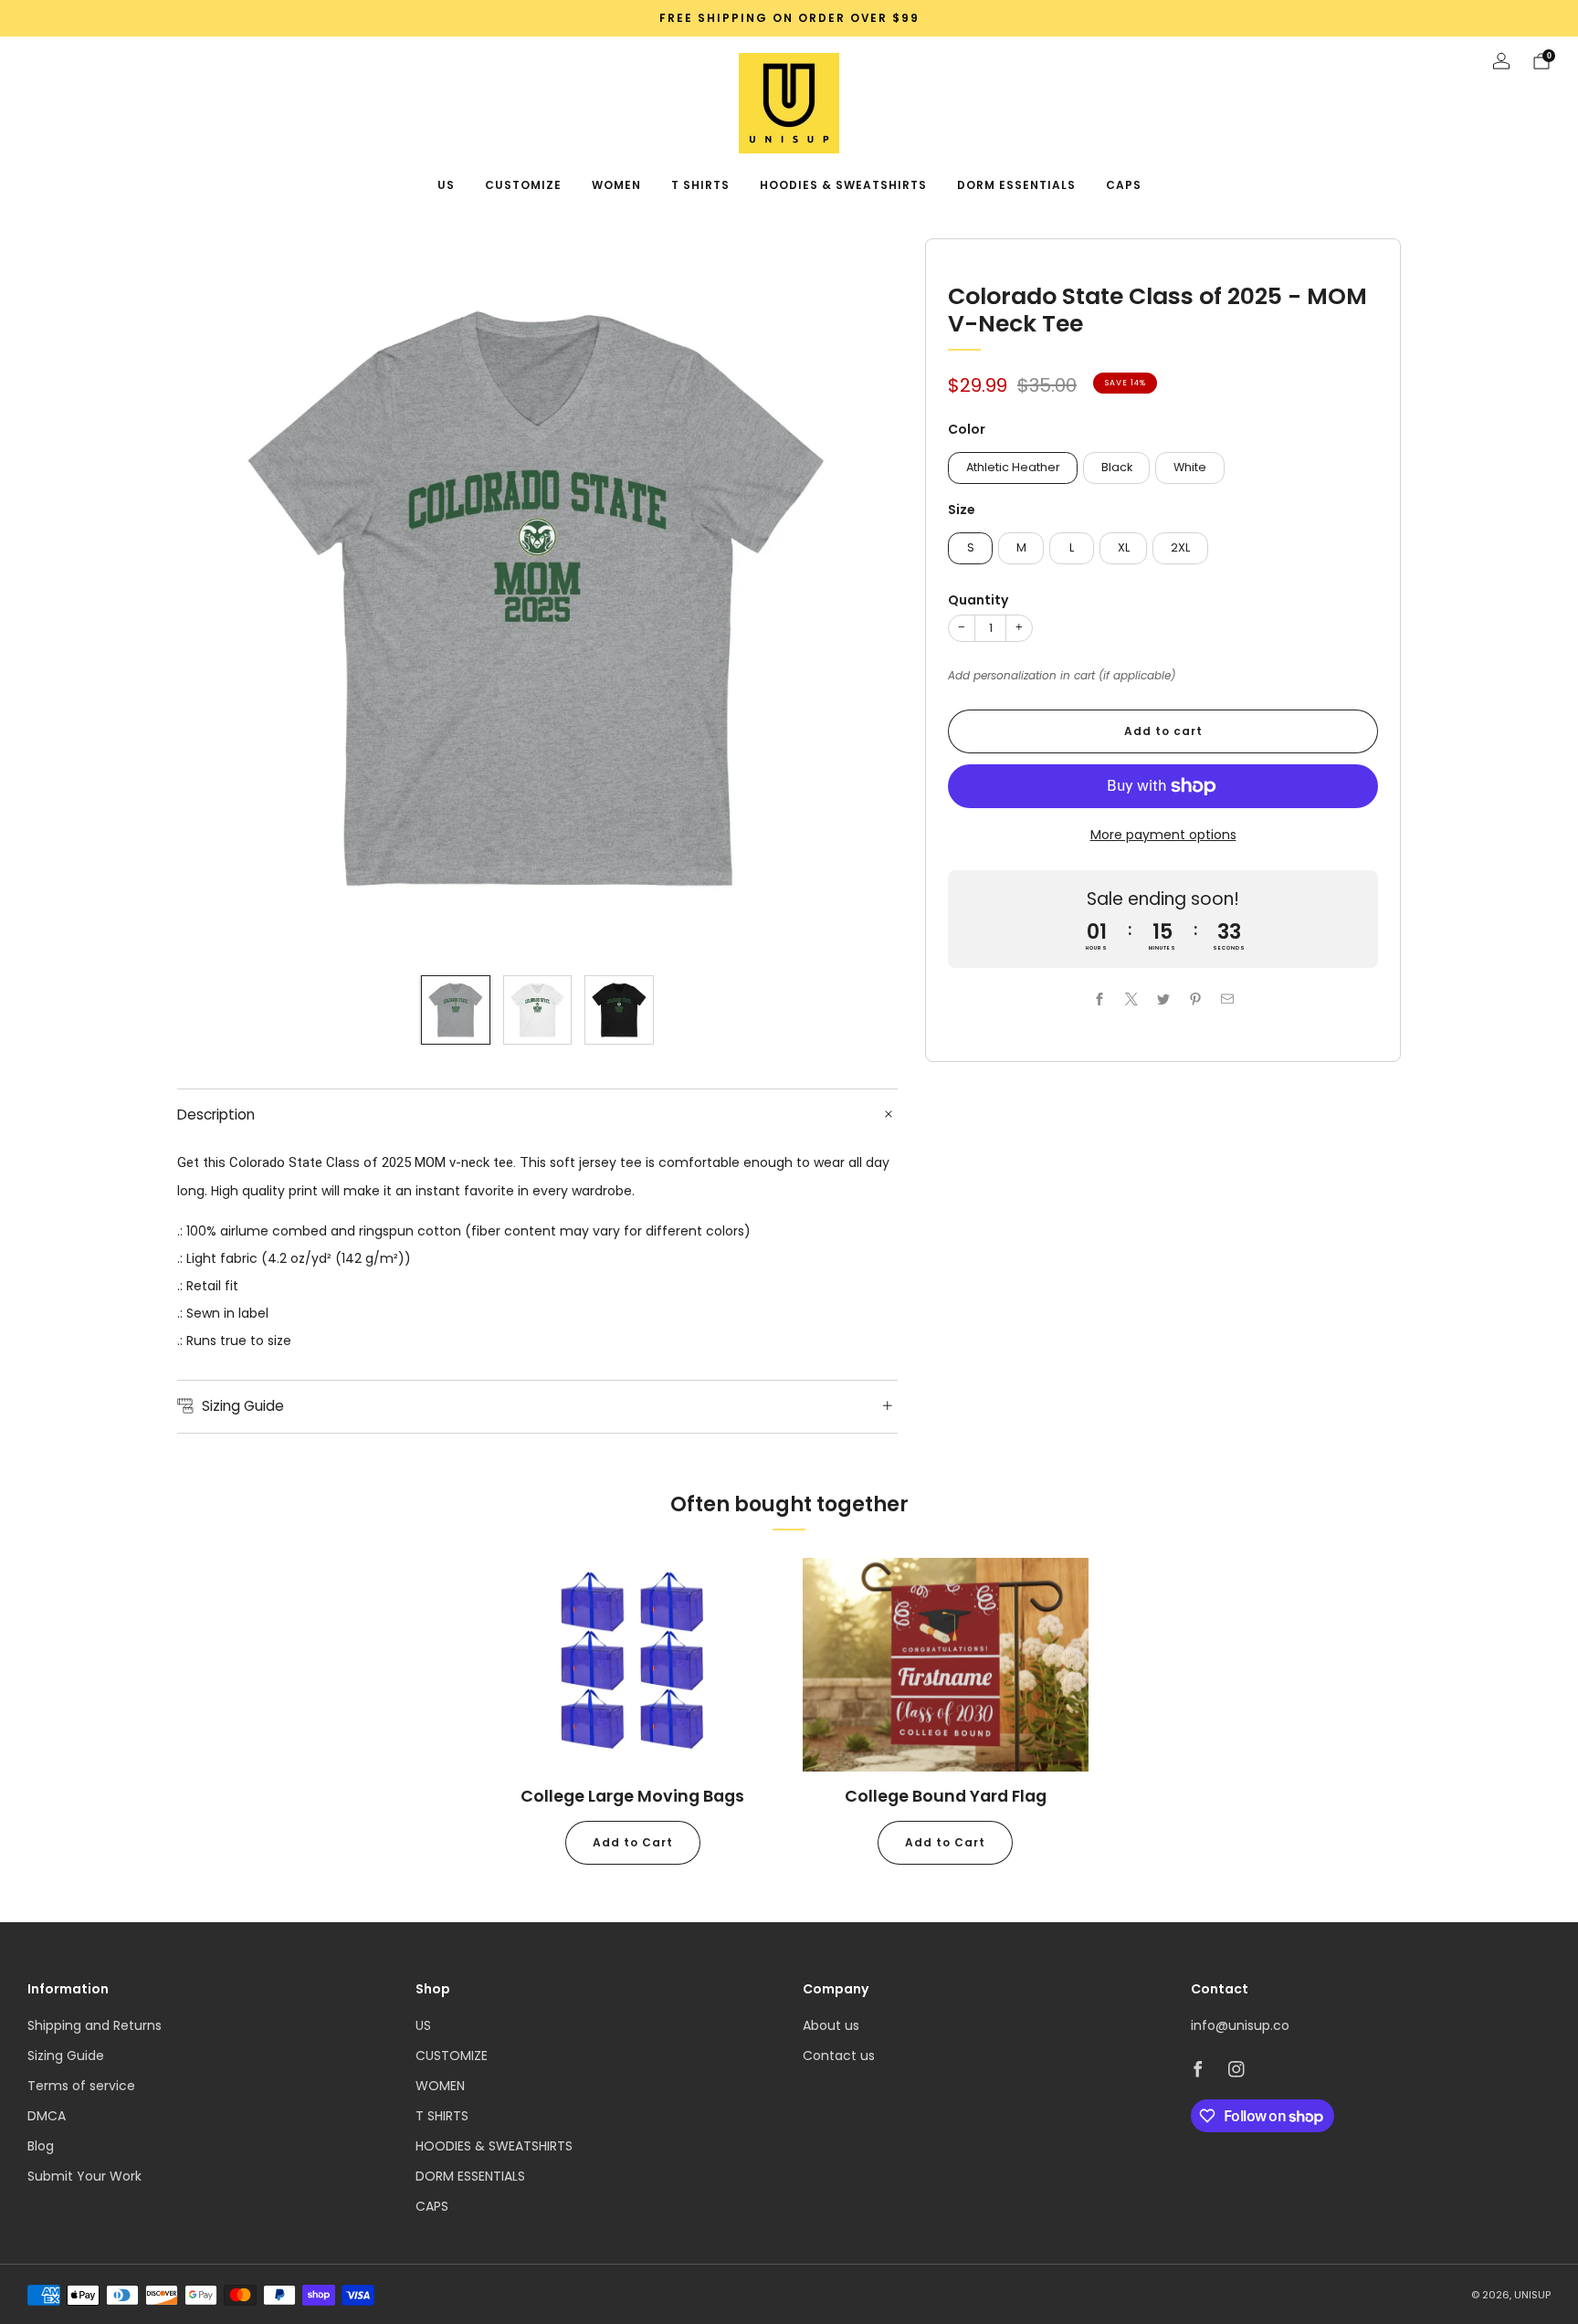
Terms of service (81, 2086)
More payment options (1163, 835)
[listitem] (789, 18)
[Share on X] (1131, 999)
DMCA (47, 2116)
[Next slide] (862, 599)
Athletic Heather (1013, 467)
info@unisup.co (1240, 2025)
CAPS (1124, 185)
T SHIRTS (700, 185)
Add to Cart (633, 1842)
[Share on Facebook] (1099, 999)
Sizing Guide (66, 2056)
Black (1117, 467)
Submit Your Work (84, 2176)
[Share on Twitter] (1163, 999)
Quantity (978, 600)
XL (1124, 547)
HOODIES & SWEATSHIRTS (843, 185)
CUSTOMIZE (523, 185)
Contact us (839, 2056)
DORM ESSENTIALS (1016, 185)
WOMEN (616, 185)
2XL (1180, 547)
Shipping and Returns (95, 2025)
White (1190, 467)
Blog (41, 2146)
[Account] (1501, 61)
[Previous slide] (213, 599)
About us (831, 2025)
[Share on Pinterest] (1195, 999)
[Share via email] (1227, 999)
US (446, 185)
